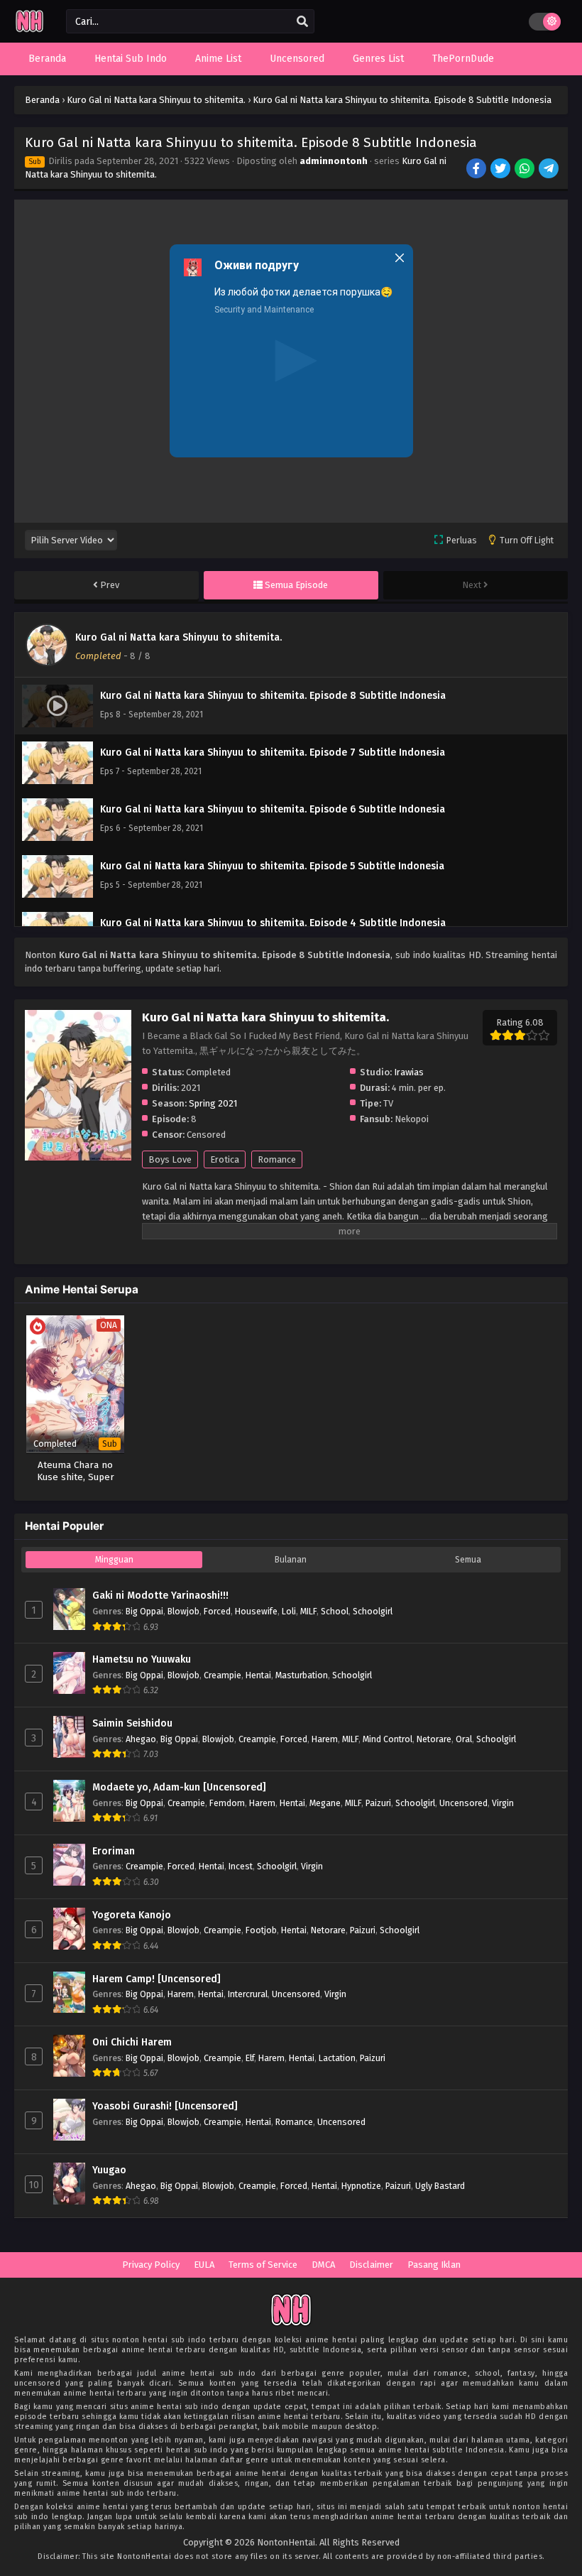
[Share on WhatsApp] (526, 170)
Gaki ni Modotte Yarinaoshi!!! (160, 1596)
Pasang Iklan (434, 2265)
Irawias (409, 1072)
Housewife (256, 1611)
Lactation (337, 2058)
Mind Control (388, 1739)
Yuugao (109, 2170)
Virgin (503, 1803)
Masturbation (302, 1675)
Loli (289, 1611)
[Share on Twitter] (501, 170)
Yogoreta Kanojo (132, 1915)
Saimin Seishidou (132, 1723)
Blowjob (183, 1611)
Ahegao (141, 1739)
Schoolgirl (373, 1611)
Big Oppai (144, 1611)
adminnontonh (334, 161)
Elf (250, 2058)
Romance (277, 1159)
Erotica (225, 1159)
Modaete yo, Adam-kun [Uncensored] (179, 1787)
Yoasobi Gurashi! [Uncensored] (165, 2106)
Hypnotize (361, 2186)
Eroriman (114, 1851)
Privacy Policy (151, 2265)
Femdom (227, 1803)
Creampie (223, 1675)
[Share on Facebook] (477, 170)
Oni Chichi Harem (132, 2042)
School (335, 1611)
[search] (302, 22)
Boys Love (170, 1159)
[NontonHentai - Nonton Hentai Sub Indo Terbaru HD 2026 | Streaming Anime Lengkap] (29, 30)
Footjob (261, 1930)
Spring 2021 (213, 1103)
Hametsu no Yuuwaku (142, 1659)
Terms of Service (263, 2265)
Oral (464, 1739)
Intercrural (248, 1994)
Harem (325, 1739)
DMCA (323, 2265)
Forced (217, 1611)
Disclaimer (371, 2265)
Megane (325, 1803)
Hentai (258, 1675)
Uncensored (463, 1803)
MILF (308, 1611)
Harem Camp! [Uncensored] (157, 1979)
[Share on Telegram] (550, 170)
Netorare (434, 1739)
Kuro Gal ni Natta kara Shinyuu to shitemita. (179, 637)
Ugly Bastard (440, 2186)
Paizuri (378, 1803)
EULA (204, 2265)
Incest (241, 1866)
